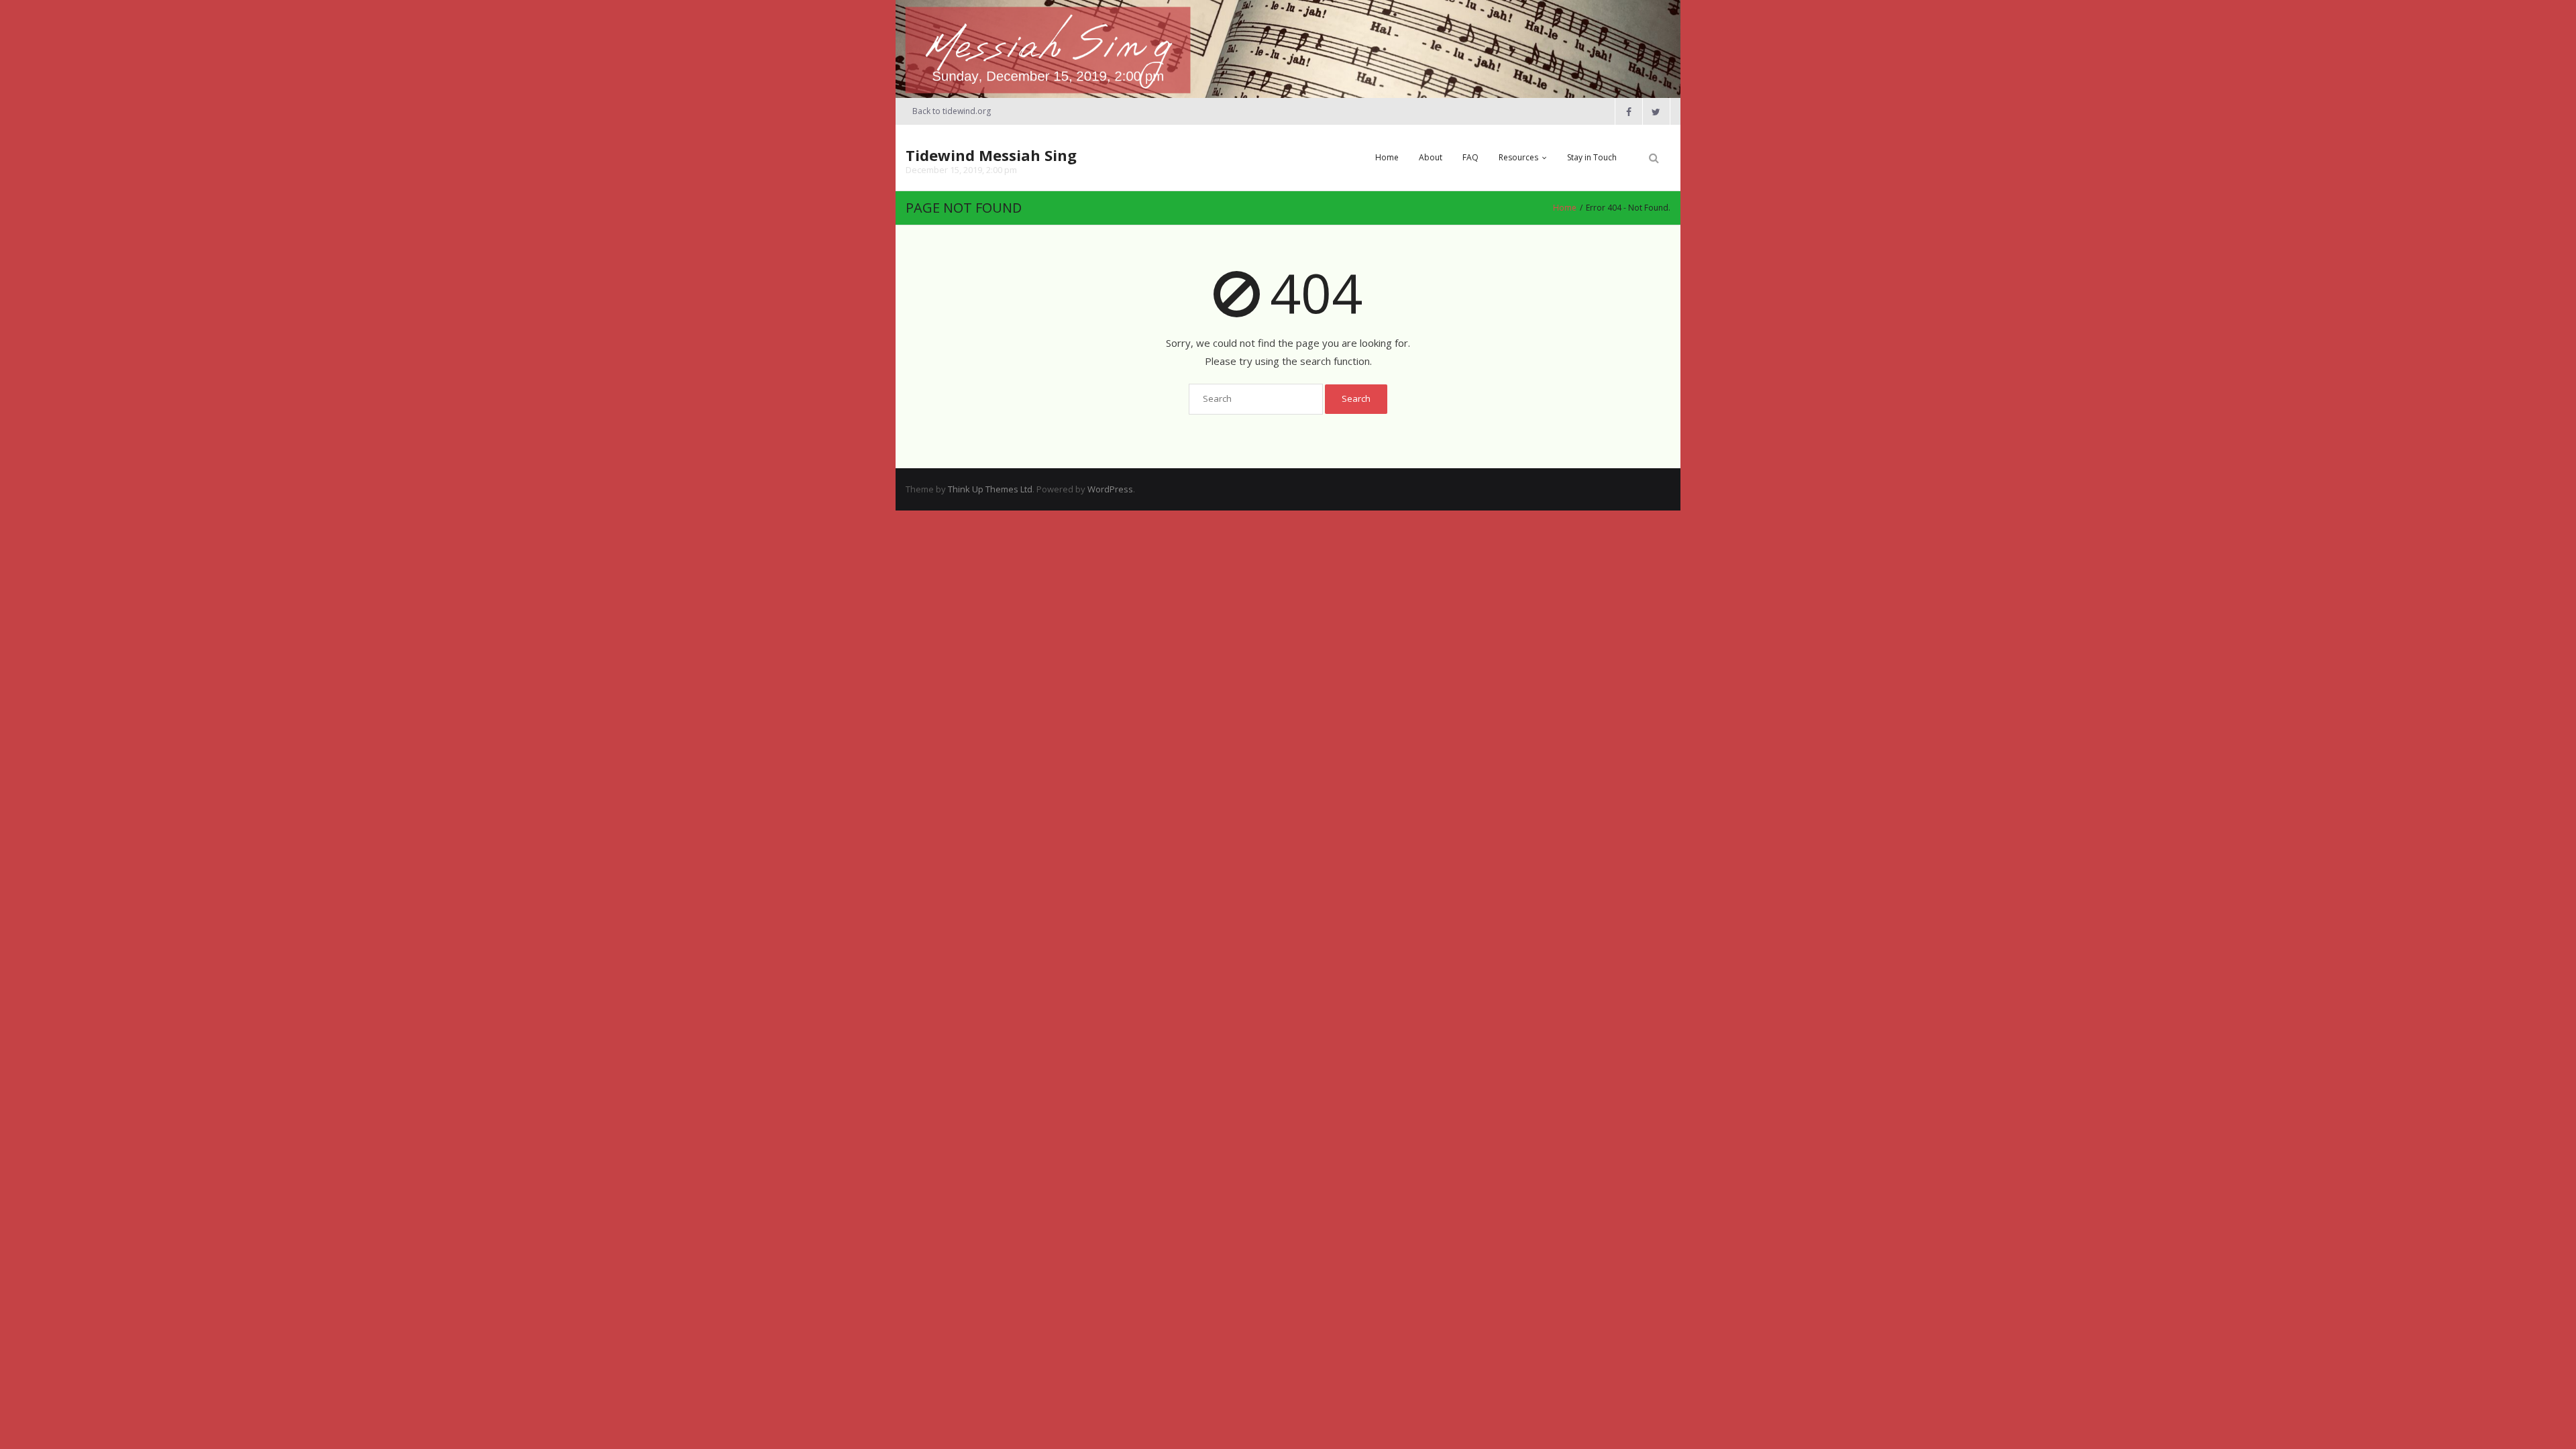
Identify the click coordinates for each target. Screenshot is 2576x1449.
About (1431, 157)
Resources (1518, 157)
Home (1387, 157)
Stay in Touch (1592, 157)
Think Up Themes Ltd (990, 489)
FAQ (1470, 157)
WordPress (1110, 489)
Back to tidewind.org (952, 111)
